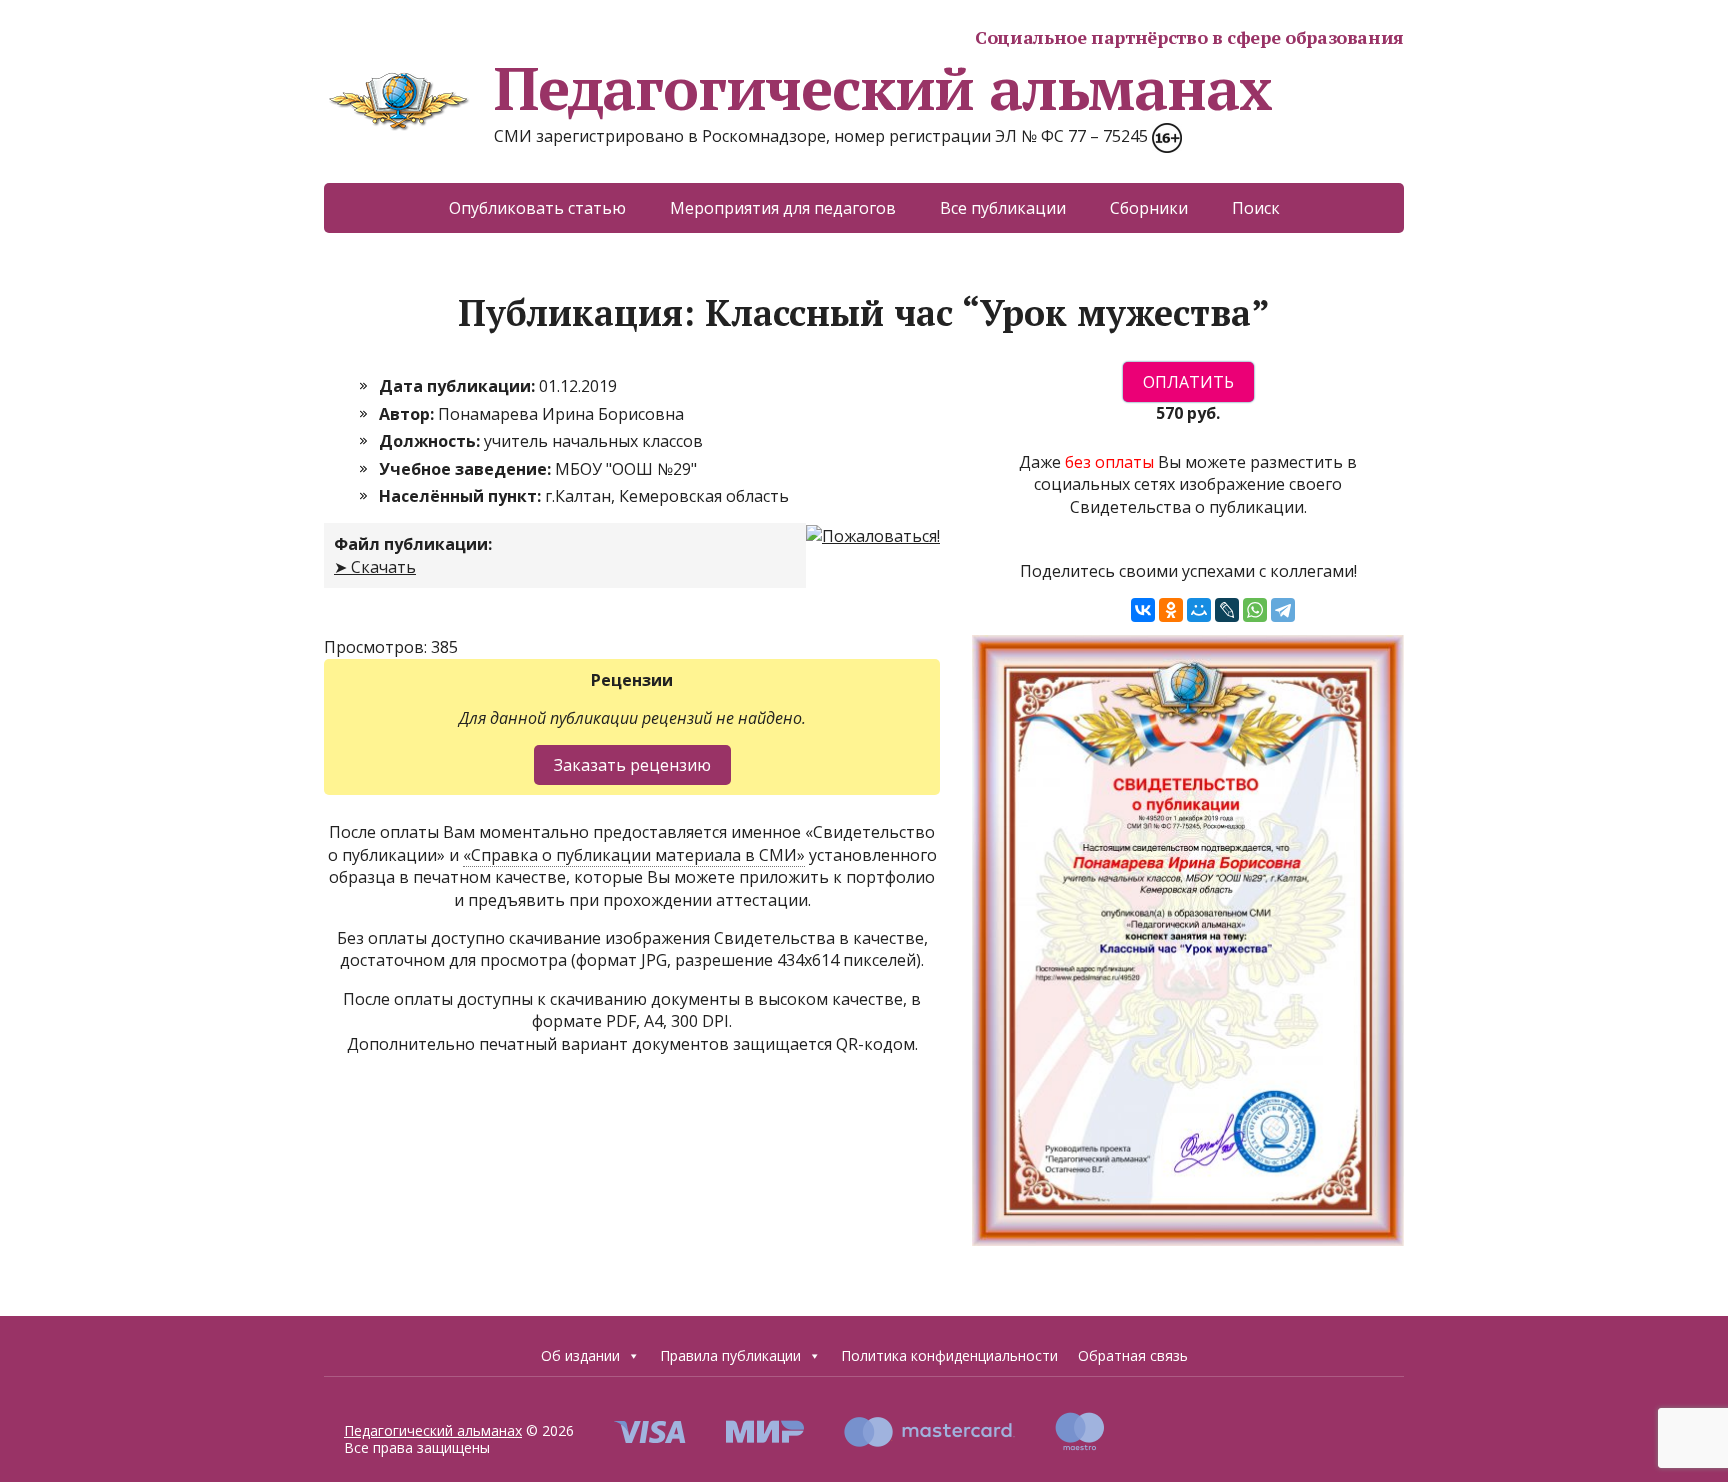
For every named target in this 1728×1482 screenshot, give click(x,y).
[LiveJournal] (1227, 610)
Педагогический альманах (882, 88)
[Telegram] (1283, 610)
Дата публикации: (459, 386)
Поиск (1256, 208)
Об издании (580, 1355)
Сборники (1149, 208)
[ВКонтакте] (1143, 610)
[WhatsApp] (1255, 610)
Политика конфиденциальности (949, 1355)
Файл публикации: (413, 544)
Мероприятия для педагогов (783, 208)
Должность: (431, 441)
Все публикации (1003, 208)
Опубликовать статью (537, 208)
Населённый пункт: (462, 496)
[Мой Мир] (1199, 610)
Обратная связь (1133, 1355)
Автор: (408, 414)
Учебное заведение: (467, 469)
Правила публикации (730, 1355)
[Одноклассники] (1171, 610)
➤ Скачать (375, 567)
